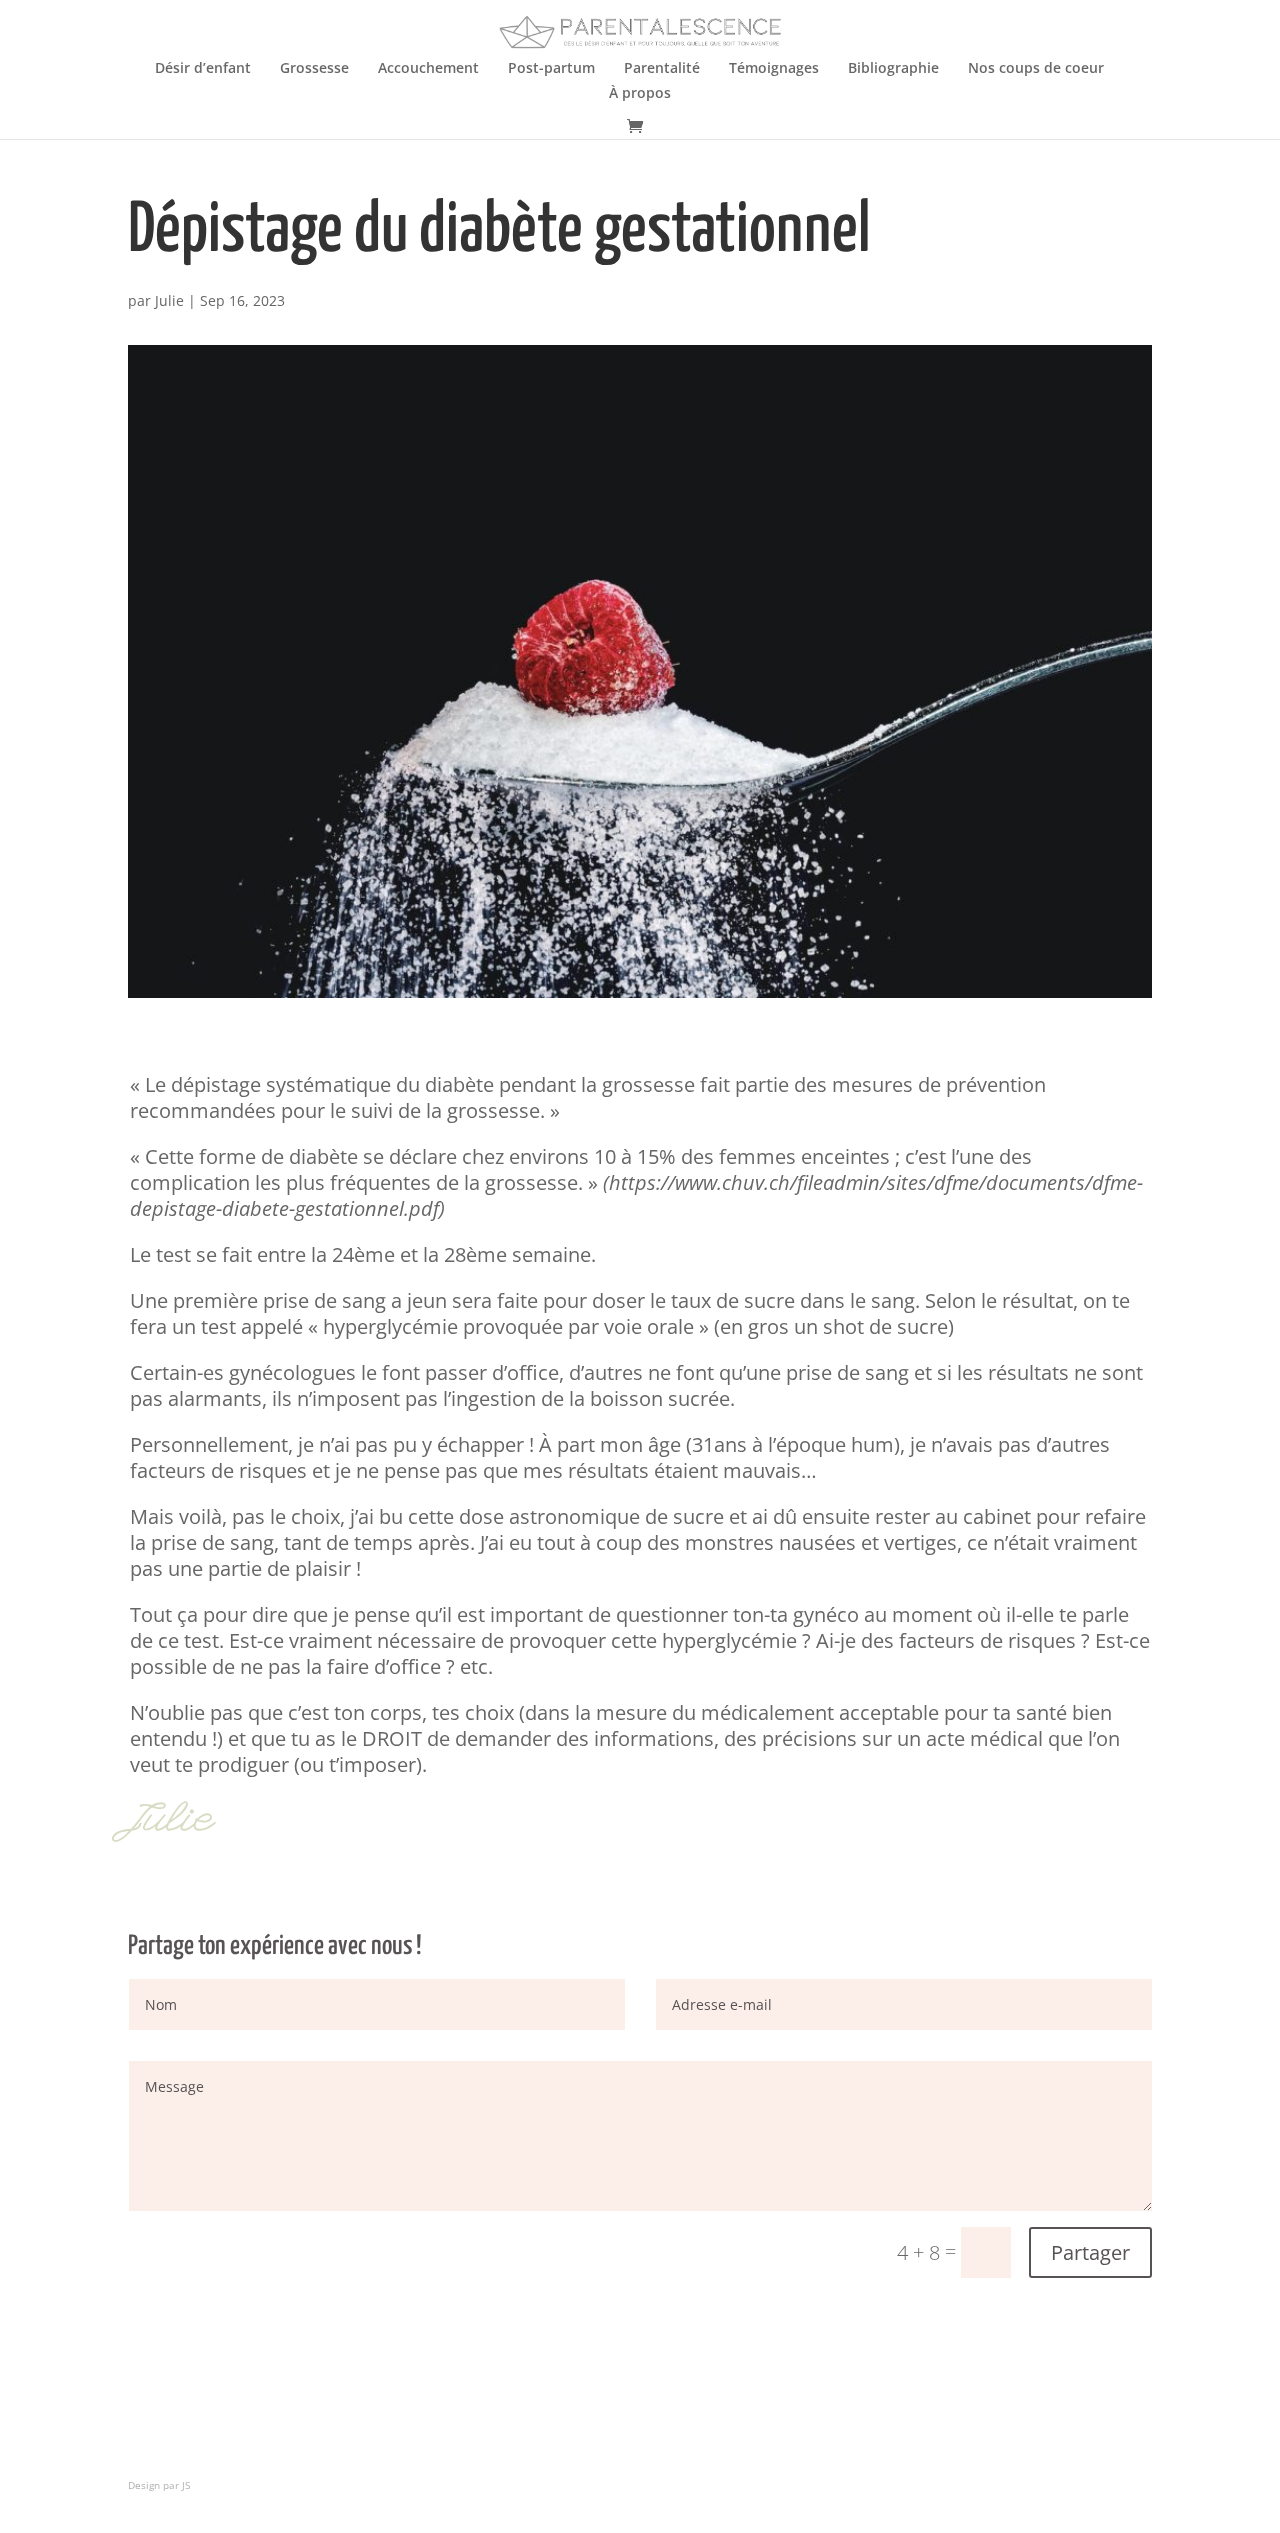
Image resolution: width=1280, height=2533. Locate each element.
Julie (169, 300)
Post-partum (551, 69)
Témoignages (774, 69)
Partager (1090, 2252)
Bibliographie (893, 69)
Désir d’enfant (203, 69)
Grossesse (314, 69)
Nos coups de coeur (1036, 69)
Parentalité (662, 69)
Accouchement (428, 69)
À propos (640, 94)
